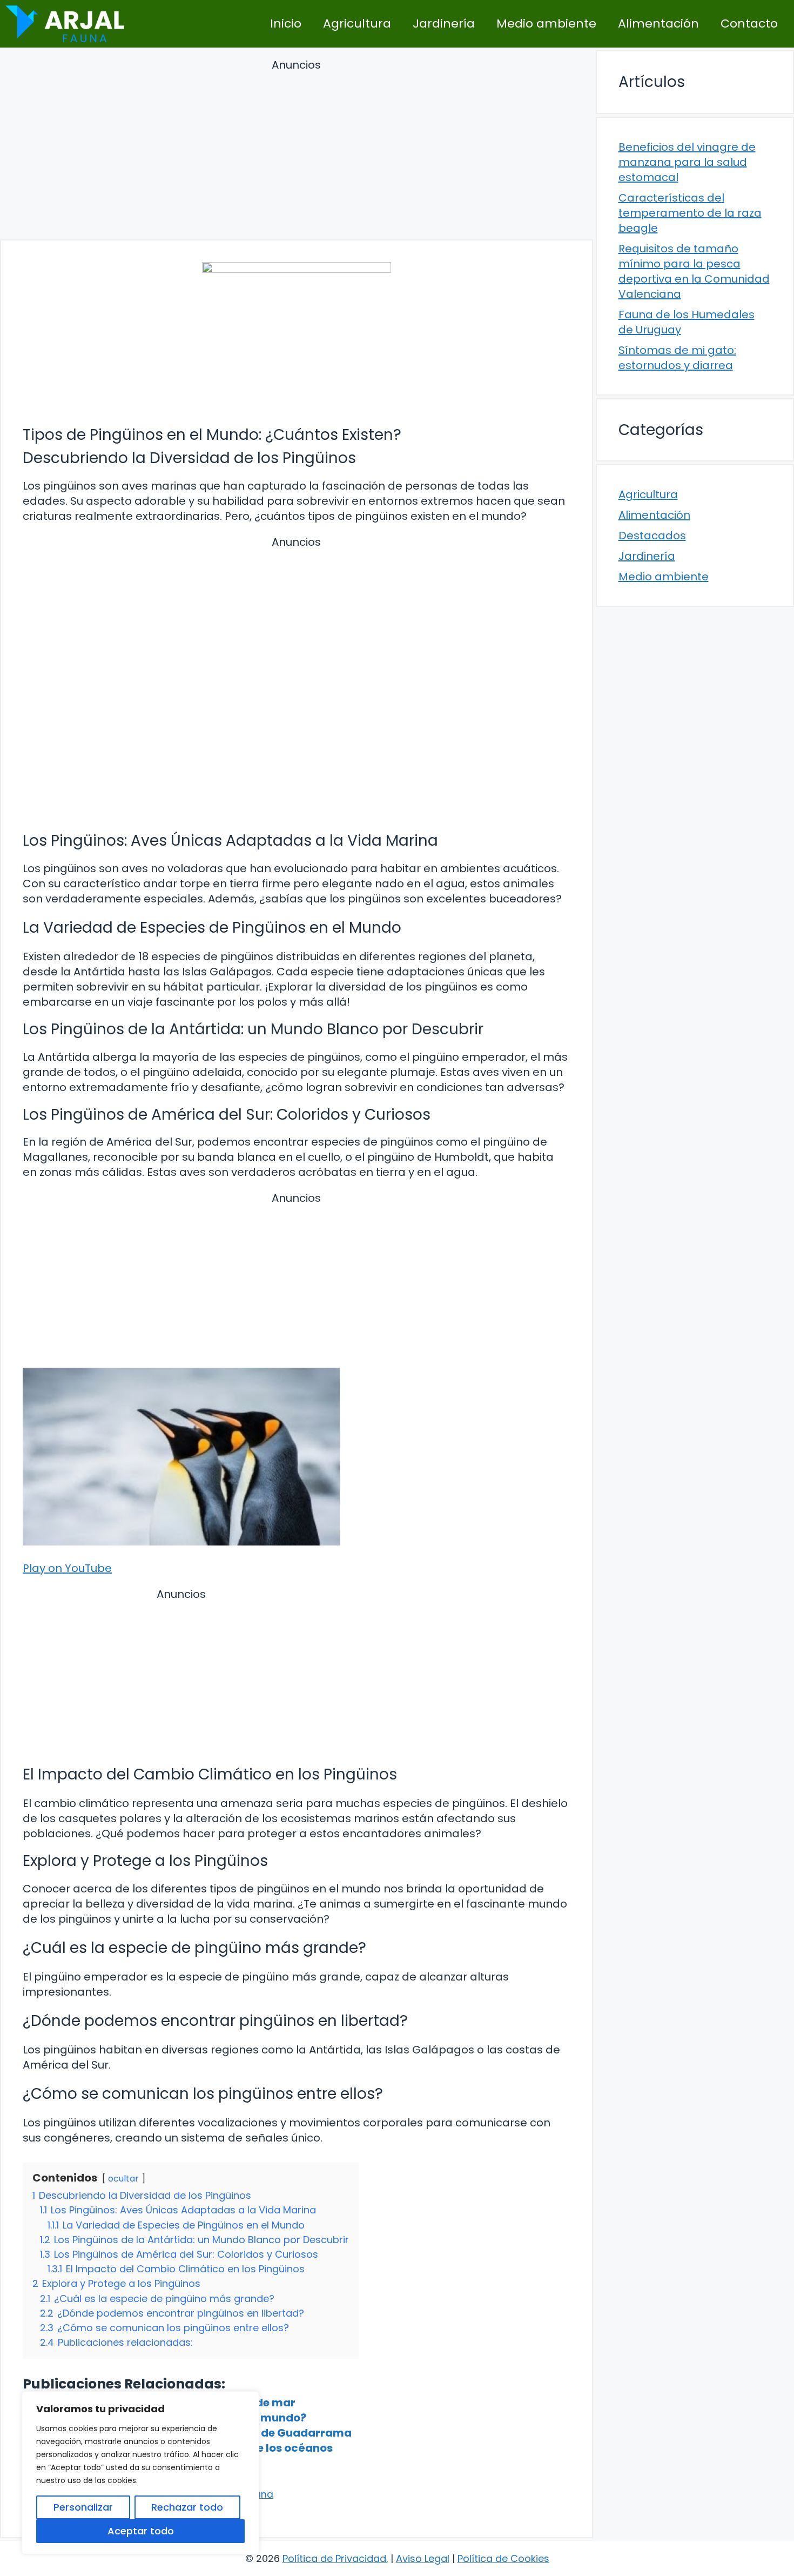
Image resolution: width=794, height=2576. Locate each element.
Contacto (749, 24)
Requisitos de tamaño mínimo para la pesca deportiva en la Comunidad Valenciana (694, 271)
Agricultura (357, 24)
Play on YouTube (67, 1568)
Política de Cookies (503, 2558)
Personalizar (83, 2507)
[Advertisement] (297, 151)
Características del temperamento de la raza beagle (690, 213)
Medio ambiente (546, 24)
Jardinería (444, 24)
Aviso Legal (423, 2558)
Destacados (652, 536)
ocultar (123, 2179)
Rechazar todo (187, 2507)
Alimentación (658, 24)
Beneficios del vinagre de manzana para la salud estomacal (687, 162)
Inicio (286, 24)
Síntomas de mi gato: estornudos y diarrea (677, 358)
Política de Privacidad (334, 2558)
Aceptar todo (141, 2531)
